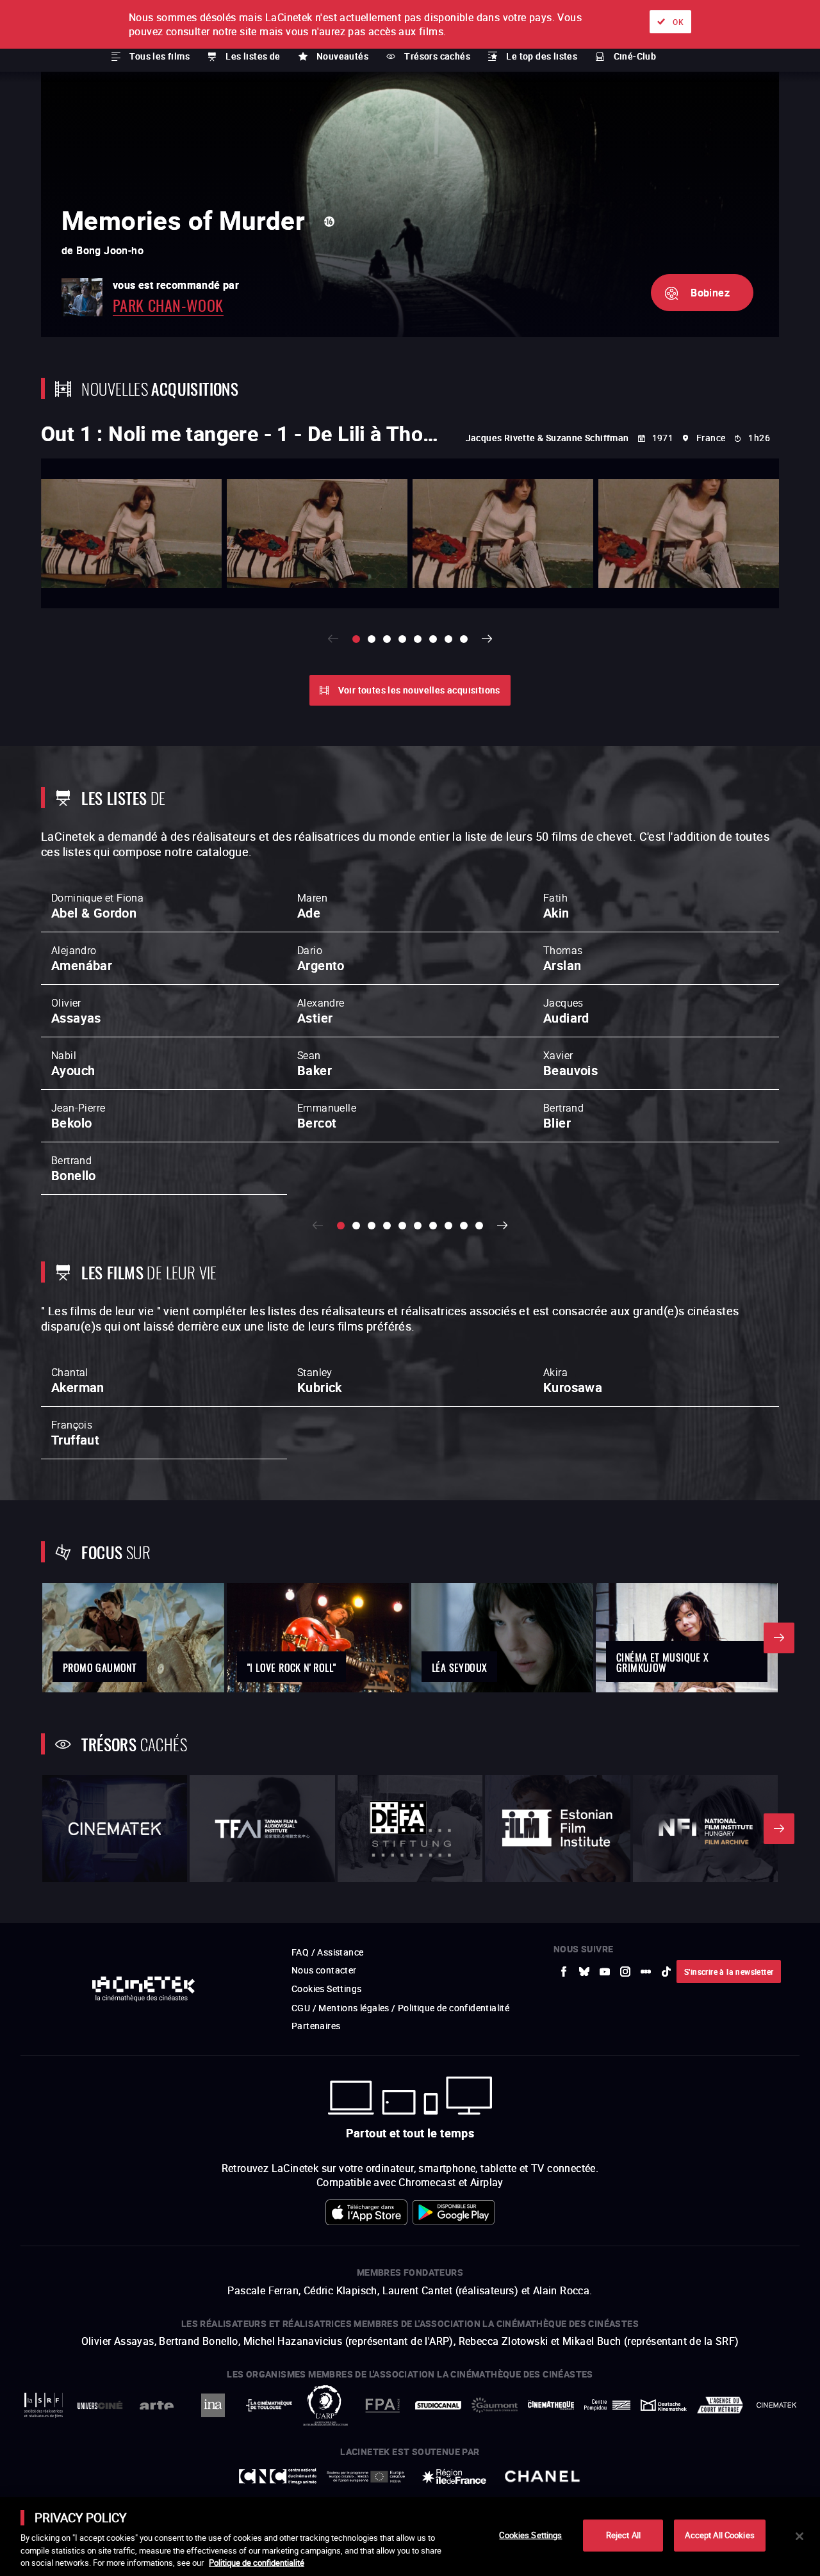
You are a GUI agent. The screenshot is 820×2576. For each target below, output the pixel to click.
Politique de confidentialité (257, 2563)
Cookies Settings (530, 2535)
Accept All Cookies (719, 2535)
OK (678, 22)
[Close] (799, 2536)
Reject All (623, 2535)
